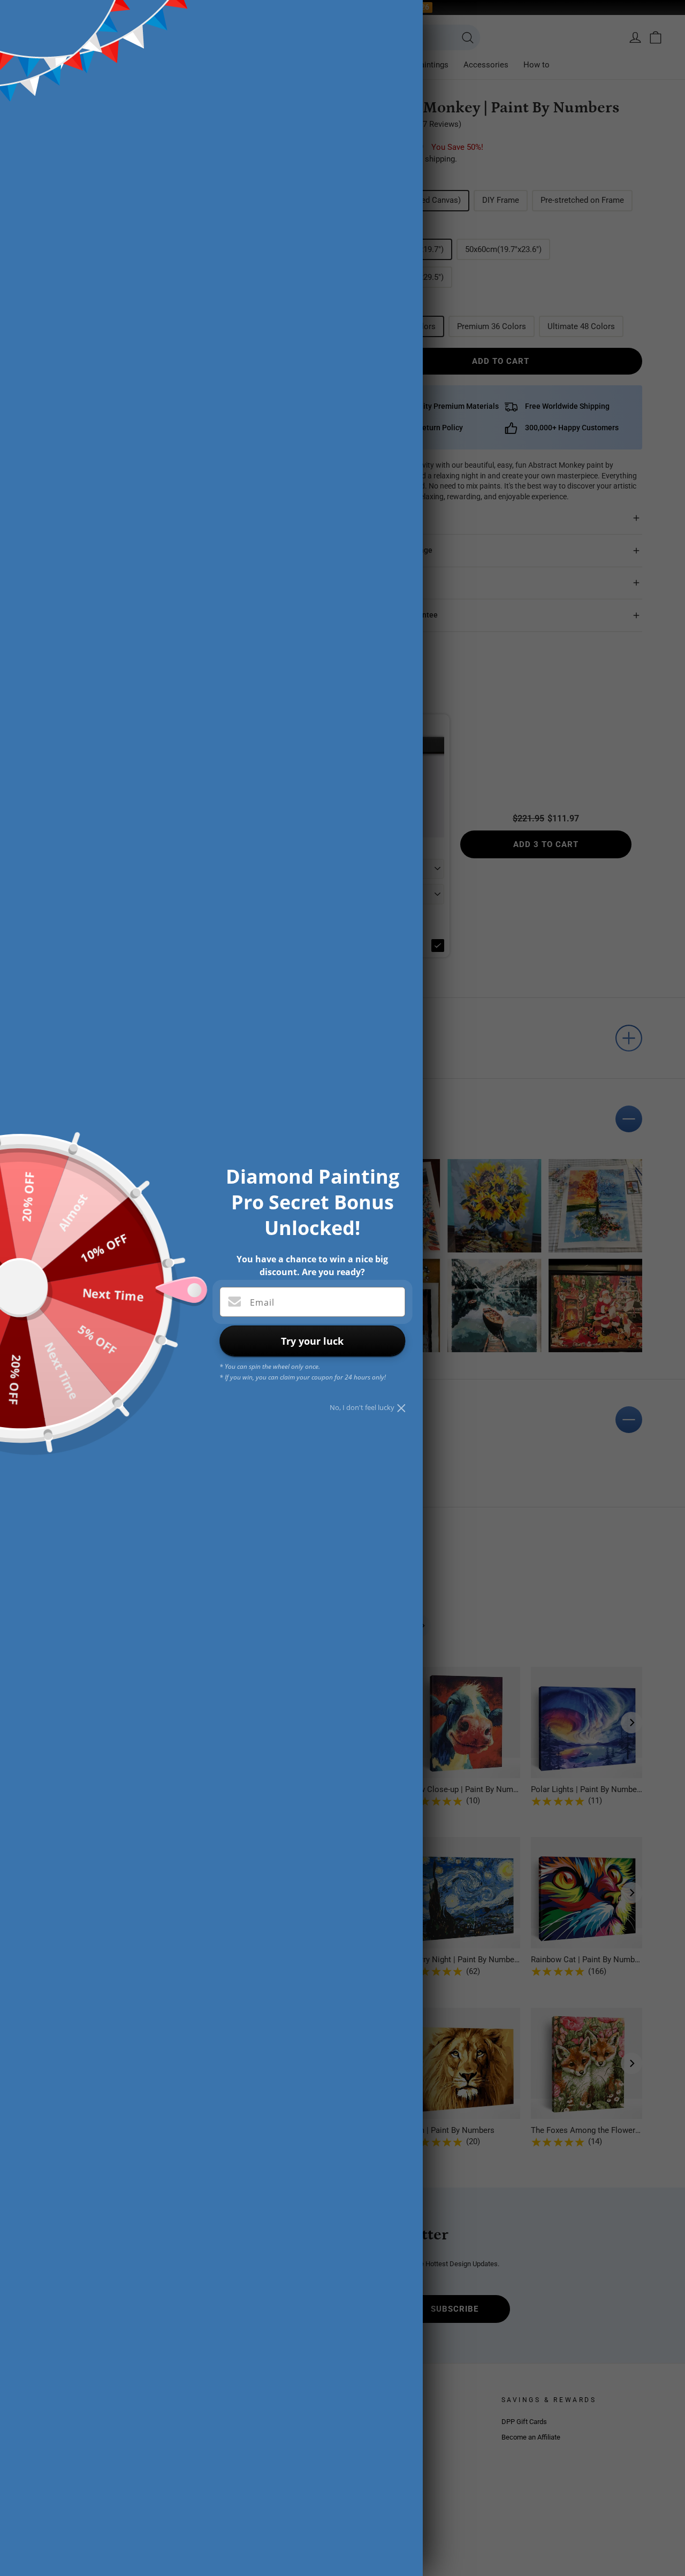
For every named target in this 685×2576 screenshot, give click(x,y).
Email (262, 1302)
